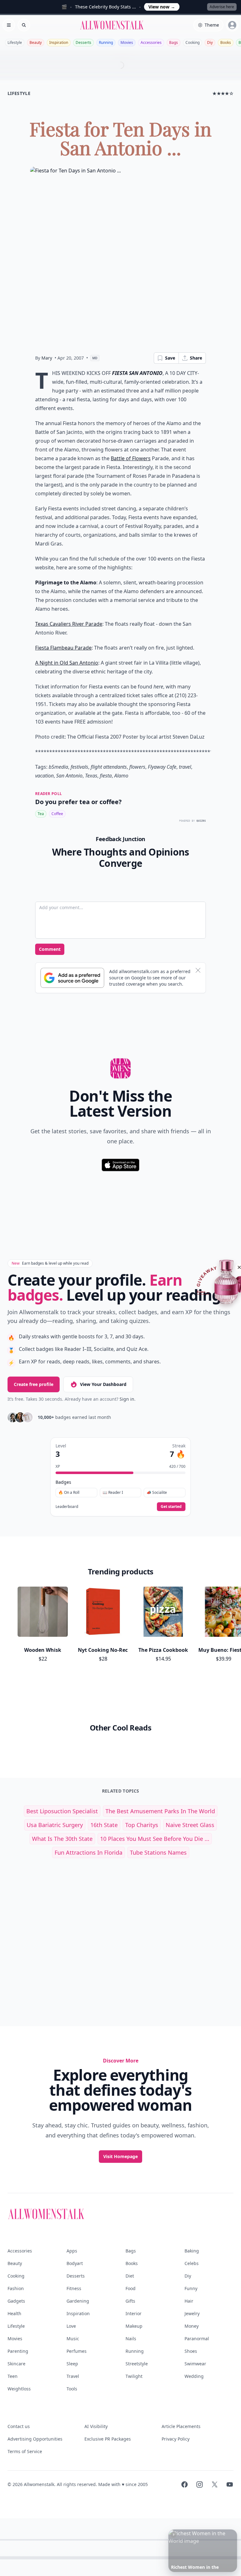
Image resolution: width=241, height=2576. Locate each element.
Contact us (19, 2426)
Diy (210, 42)
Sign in (127, 1399)
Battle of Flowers (131, 458)
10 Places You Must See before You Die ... (155, 1839)
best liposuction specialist (62, 1811)
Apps (72, 2251)
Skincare (16, 2364)
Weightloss (19, 2389)
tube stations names (158, 1852)
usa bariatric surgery (55, 1825)
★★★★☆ (223, 93)
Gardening (78, 2301)
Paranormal (197, 2339)
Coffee (57, 814)
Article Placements (181, 2426)
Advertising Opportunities (35, 2439)
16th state (104, 1825)
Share (196, 358)
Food (131, 2288)
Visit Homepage (120, 2156)
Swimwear (195, 2364)
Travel (73, 2376)
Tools (72, 2389)
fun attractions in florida (88, 1852)
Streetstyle (137, 2364)
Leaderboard (67, 1507)
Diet (130, 2276)
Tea (41, 814)
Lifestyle (15, 42)
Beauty (36, 42)
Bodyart (75, 2263)
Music (73, 2339)
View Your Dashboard (103, 1384)
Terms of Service (25, 2451)
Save (170, 358)
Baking (192, 2251)
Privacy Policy (176, 2439)
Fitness (74, 2288)
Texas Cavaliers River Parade (69, 624)
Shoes (191, 2351)
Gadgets (16, 2301)
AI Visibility (96, 2426)
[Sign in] (232, 25)
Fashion (16, 2288)
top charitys (142, 1825)
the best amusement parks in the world (160, 1811)
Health (14, 2313)
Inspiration (59, 42)
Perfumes (77, 2351)
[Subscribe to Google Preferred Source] (72, 978)
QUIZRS (201, 821)
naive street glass (190, 1825)
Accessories (151, 42)
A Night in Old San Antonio (67, 663)
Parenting (18, 2351)
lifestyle (19, 93)
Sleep (72, 2364)
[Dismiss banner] (198, 970)
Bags (174, 42)
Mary (47, 358)
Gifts (130, 2301)
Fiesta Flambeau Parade (63, 648)
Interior (134, 2313)
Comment (50, 949)
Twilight (134, 2376)
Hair (189, 2301)
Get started (171, 1507)
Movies (127, 42)
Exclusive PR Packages (108, 2439)
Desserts (83, 42)
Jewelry (192, 2313)
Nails (131, 2339)
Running (106, 42)
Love (71, 2326)
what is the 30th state (62, 1839)
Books (226, 42)
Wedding (194, 2376)
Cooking (193, 42)
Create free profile (34, 1384)
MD (95, 358)
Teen (13, 2376)
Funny (191, 2288)
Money (192, 2326)
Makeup (134, 2326)
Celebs (192, 2263)
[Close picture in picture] (174, 2535)
